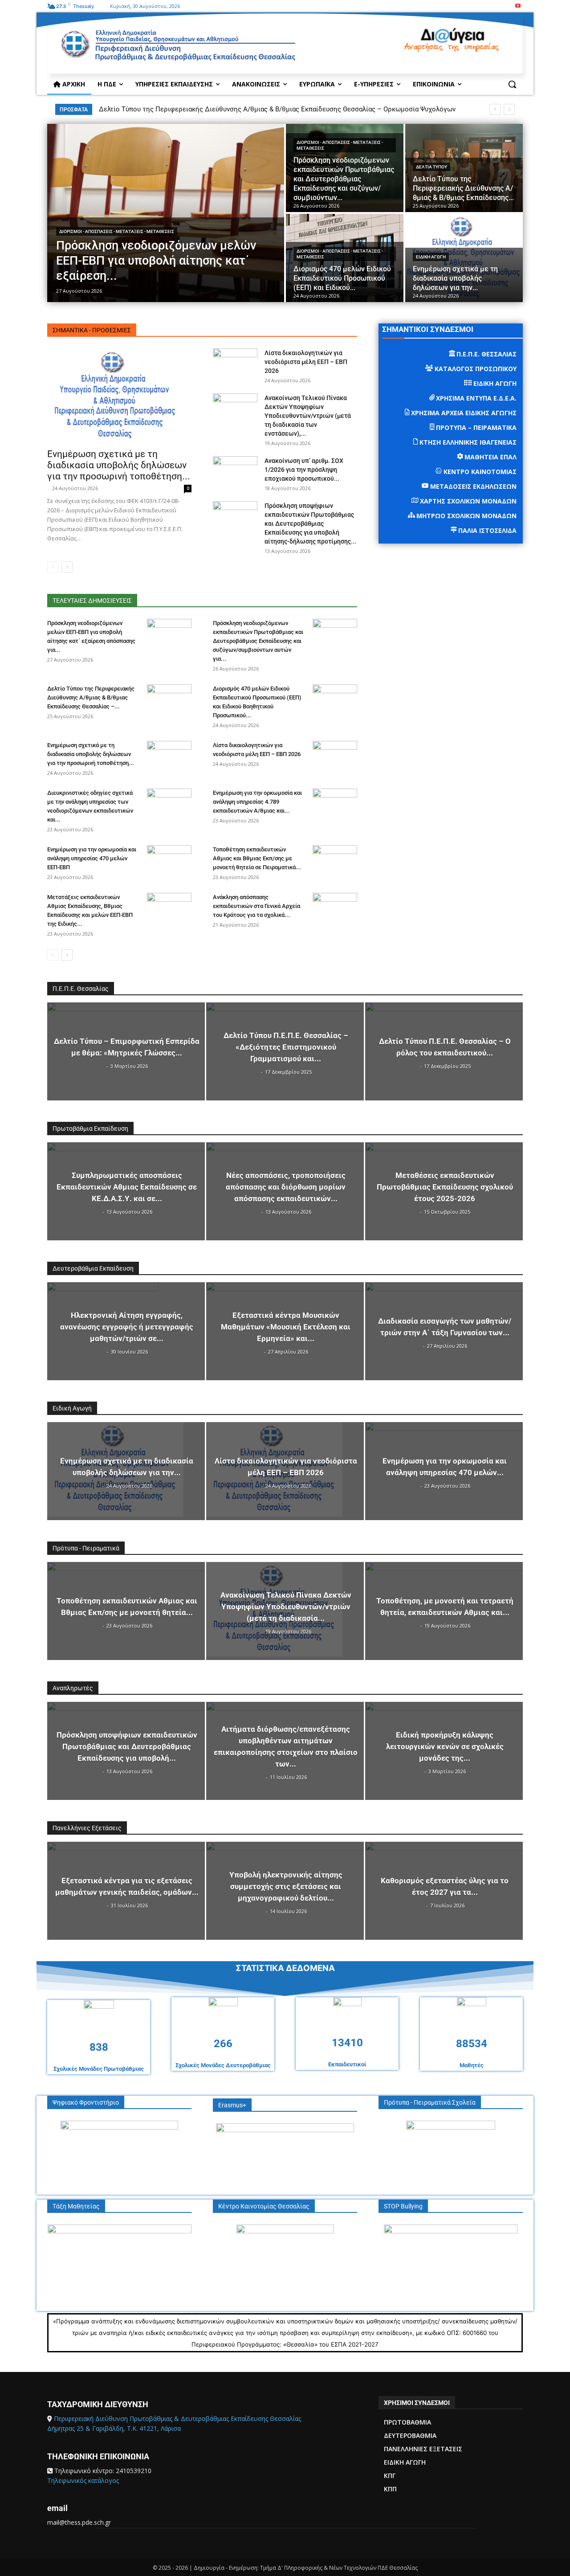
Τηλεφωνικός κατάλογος (83, 2480)
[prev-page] (53, 567)
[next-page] (67, 567)
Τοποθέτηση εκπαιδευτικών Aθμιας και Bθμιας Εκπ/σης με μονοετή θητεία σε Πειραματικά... (257, 858)
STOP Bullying (403, 2206)
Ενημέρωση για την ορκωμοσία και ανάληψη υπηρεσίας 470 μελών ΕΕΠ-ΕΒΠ (92, 858)
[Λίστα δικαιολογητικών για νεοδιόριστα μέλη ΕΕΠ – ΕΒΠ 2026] (235, 364)
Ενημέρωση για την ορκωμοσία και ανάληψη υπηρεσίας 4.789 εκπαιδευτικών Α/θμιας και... (257, 802)
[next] (509, 109)
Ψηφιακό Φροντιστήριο (86, 2102)
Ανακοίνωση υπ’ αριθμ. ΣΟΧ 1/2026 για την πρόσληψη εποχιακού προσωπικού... (304, 470)
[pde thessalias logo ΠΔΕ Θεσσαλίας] (220, 49)
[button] (512, 84)
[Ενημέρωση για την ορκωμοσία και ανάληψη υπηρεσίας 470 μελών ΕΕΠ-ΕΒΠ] (169, 861)
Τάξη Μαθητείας (76, 2206)
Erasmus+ (232, 2105)
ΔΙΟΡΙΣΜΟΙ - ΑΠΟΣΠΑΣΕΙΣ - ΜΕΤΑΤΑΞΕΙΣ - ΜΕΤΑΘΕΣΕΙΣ (117, 231)
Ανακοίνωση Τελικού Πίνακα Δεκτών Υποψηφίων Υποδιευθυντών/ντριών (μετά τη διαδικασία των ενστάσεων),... (308, 416)
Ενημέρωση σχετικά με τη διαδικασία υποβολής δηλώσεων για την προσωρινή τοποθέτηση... (119, 465)
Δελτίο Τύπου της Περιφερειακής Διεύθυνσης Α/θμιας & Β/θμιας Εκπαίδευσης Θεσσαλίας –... (91, 697)
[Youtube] (518, 6)
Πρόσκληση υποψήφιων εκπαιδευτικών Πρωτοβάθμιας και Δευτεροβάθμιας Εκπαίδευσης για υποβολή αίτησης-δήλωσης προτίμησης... (310, 523)
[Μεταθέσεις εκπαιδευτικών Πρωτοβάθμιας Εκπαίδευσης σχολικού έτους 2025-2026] (444, 1191)
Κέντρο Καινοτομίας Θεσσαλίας (264, 2206)
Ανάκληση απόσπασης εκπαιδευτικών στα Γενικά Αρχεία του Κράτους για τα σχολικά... (256, 906)
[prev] (495, 109)
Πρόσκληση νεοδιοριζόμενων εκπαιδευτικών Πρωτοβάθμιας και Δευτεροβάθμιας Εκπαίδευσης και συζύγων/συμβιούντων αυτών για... (258, 641)
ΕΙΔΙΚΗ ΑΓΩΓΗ (431, 257)
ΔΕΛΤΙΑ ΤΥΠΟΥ (432, 167)
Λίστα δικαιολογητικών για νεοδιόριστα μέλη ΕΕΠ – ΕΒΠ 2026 (306, 362)
